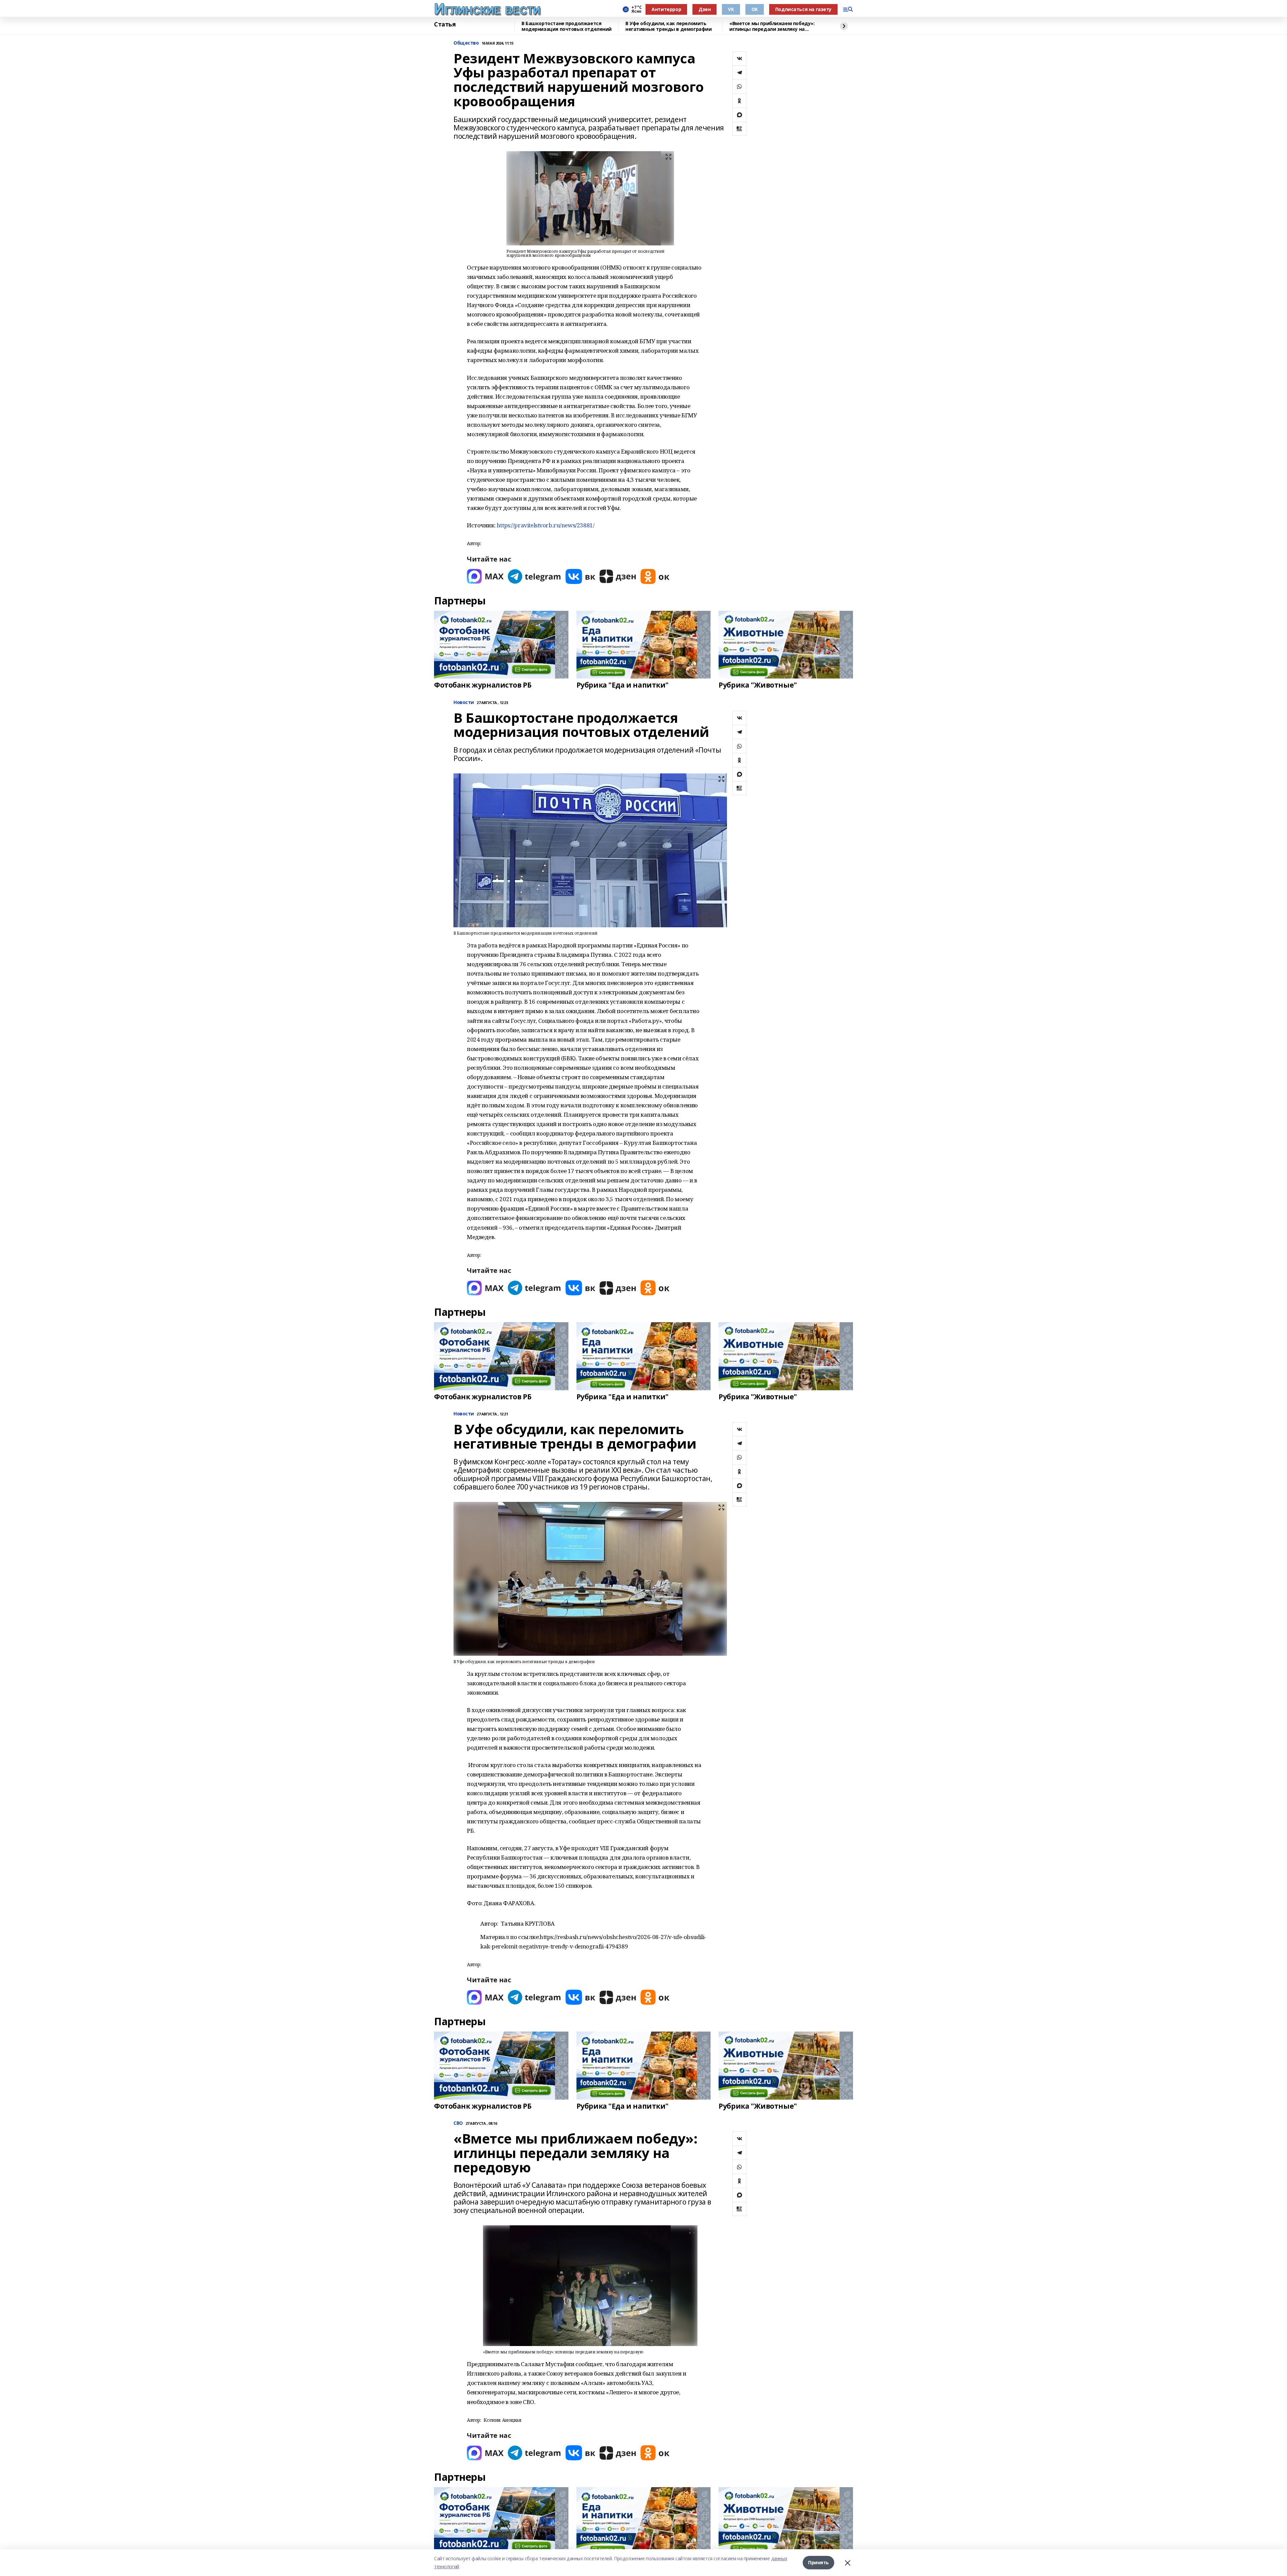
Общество (466, 43)
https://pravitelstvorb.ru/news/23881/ (545, 525)
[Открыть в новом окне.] (485, 576)
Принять (818, 2562)
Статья (445, 24)
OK (755, 9)
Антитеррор (666, 9)
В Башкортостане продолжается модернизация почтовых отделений (567, 26)
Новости (464, 702)
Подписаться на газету (803, 9)
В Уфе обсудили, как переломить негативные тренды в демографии (668, 26)
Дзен (704, 9)
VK (731, 9)
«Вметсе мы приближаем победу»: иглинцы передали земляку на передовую (772, 26)
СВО (458, 2123)
